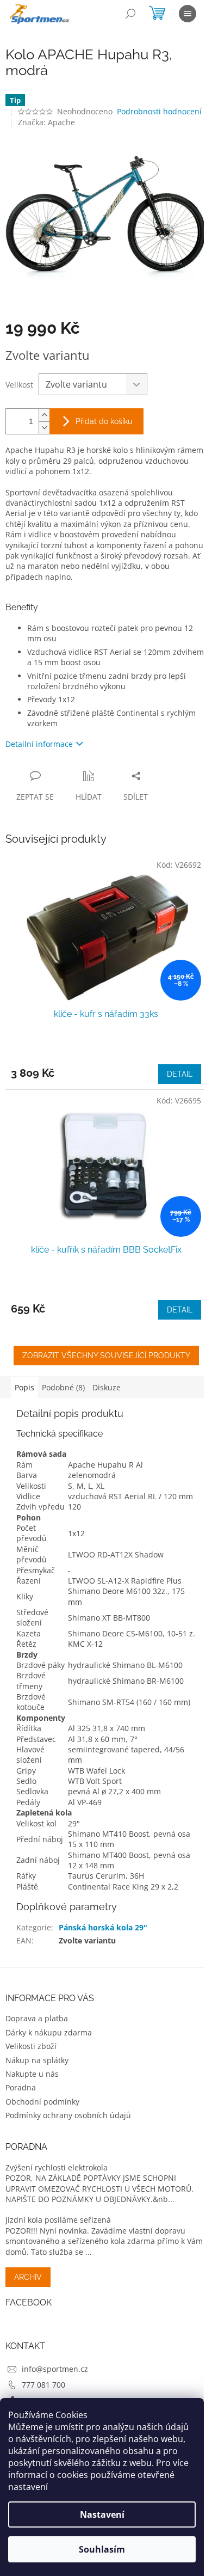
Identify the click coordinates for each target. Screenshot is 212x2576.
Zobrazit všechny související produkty (106, 1356)
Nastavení (102, 2514)
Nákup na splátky (37, 2060)
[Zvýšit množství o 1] (44, 415)
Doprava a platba (37, 2018)
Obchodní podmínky (42, 2102)
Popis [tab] (24, 1387)
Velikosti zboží (31, 2046)
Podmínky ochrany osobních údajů (68, 2115)
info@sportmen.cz (55, 2369)
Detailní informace (39, 744)
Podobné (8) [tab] (63, 1387)
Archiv (28, 2277)
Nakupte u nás (32, 2074)
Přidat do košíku (104, 421)
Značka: (46, 122)
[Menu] (188, 14)
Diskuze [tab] (107, 1387)
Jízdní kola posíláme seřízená (58, 2220)
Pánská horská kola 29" (103, 1927)
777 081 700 (43, 2385)
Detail (180, 1074)
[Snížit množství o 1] (44, 428)
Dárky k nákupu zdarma (49, 2032)
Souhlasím (102, 2549)
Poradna (21, 2087)
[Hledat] (130, 14)
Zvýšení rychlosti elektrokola (57, 2167)
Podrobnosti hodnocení (159, 111)
